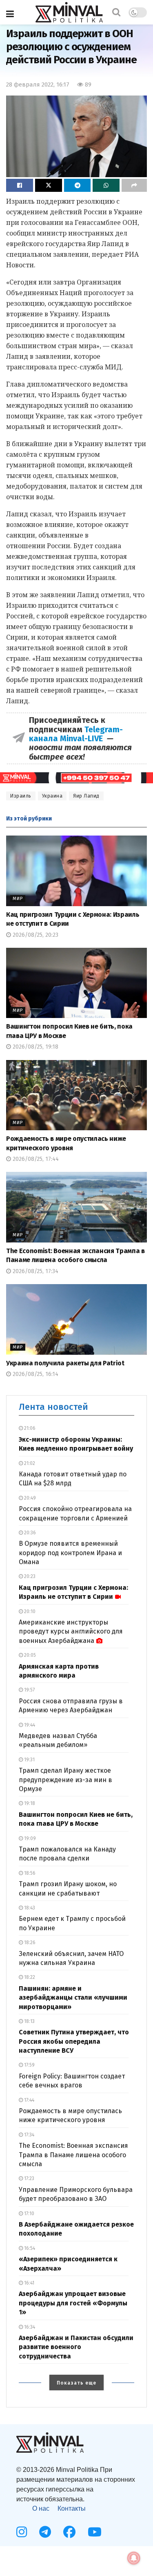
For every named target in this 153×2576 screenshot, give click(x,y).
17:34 (29, 2135)
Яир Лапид (86, 796)
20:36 (29, 1533)
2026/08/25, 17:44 (35, 1159)
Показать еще (76, 2383)
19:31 (29, 1760)
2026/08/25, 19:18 (35, 1047)
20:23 (29, 1576)
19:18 (29, 1803)
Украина (52, 796)
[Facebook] (69, 2532)
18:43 (29, 1908)
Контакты (72, 2508)
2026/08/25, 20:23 (35, 935)
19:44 (29, 1725)
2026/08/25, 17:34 (35, 1271)
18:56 (29, 1873)
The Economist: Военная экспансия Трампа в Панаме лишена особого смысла (73, 2155)
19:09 (29, 1838)
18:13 (29, 2021)
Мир (18, 899)
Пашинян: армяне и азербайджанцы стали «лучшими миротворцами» (73, 1998)
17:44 (29, 2100)
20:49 (29, 1498)
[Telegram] (45, 2532)
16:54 (29, 2248)
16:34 (29, 2327)
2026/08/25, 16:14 (35, 1374)
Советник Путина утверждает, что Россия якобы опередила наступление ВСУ (74, 2041)
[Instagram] (22, 2532)
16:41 (29, 2283)
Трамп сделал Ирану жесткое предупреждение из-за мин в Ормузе (65, 1780)
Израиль (21, 796)
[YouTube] (95, 2532)
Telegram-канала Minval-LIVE (76, 734)
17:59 (29, 2065)
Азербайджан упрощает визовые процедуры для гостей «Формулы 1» (73, 2303)
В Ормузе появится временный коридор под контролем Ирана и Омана (70, 1553)
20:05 (29, 1655)
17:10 (29, 2214)
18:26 (29, 1943)
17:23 (29, 2178)
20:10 (29, 1611)
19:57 (29, 1690)
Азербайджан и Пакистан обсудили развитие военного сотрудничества (76, 2347)
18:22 (29, 1977)
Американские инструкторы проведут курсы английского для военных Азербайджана (71, 1631)
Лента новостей (53, 1407)
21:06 (29, 1428)
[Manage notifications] (134, 2558)
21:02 (29, 1463)
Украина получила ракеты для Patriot (65, 1363)
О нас (41, 2508)
